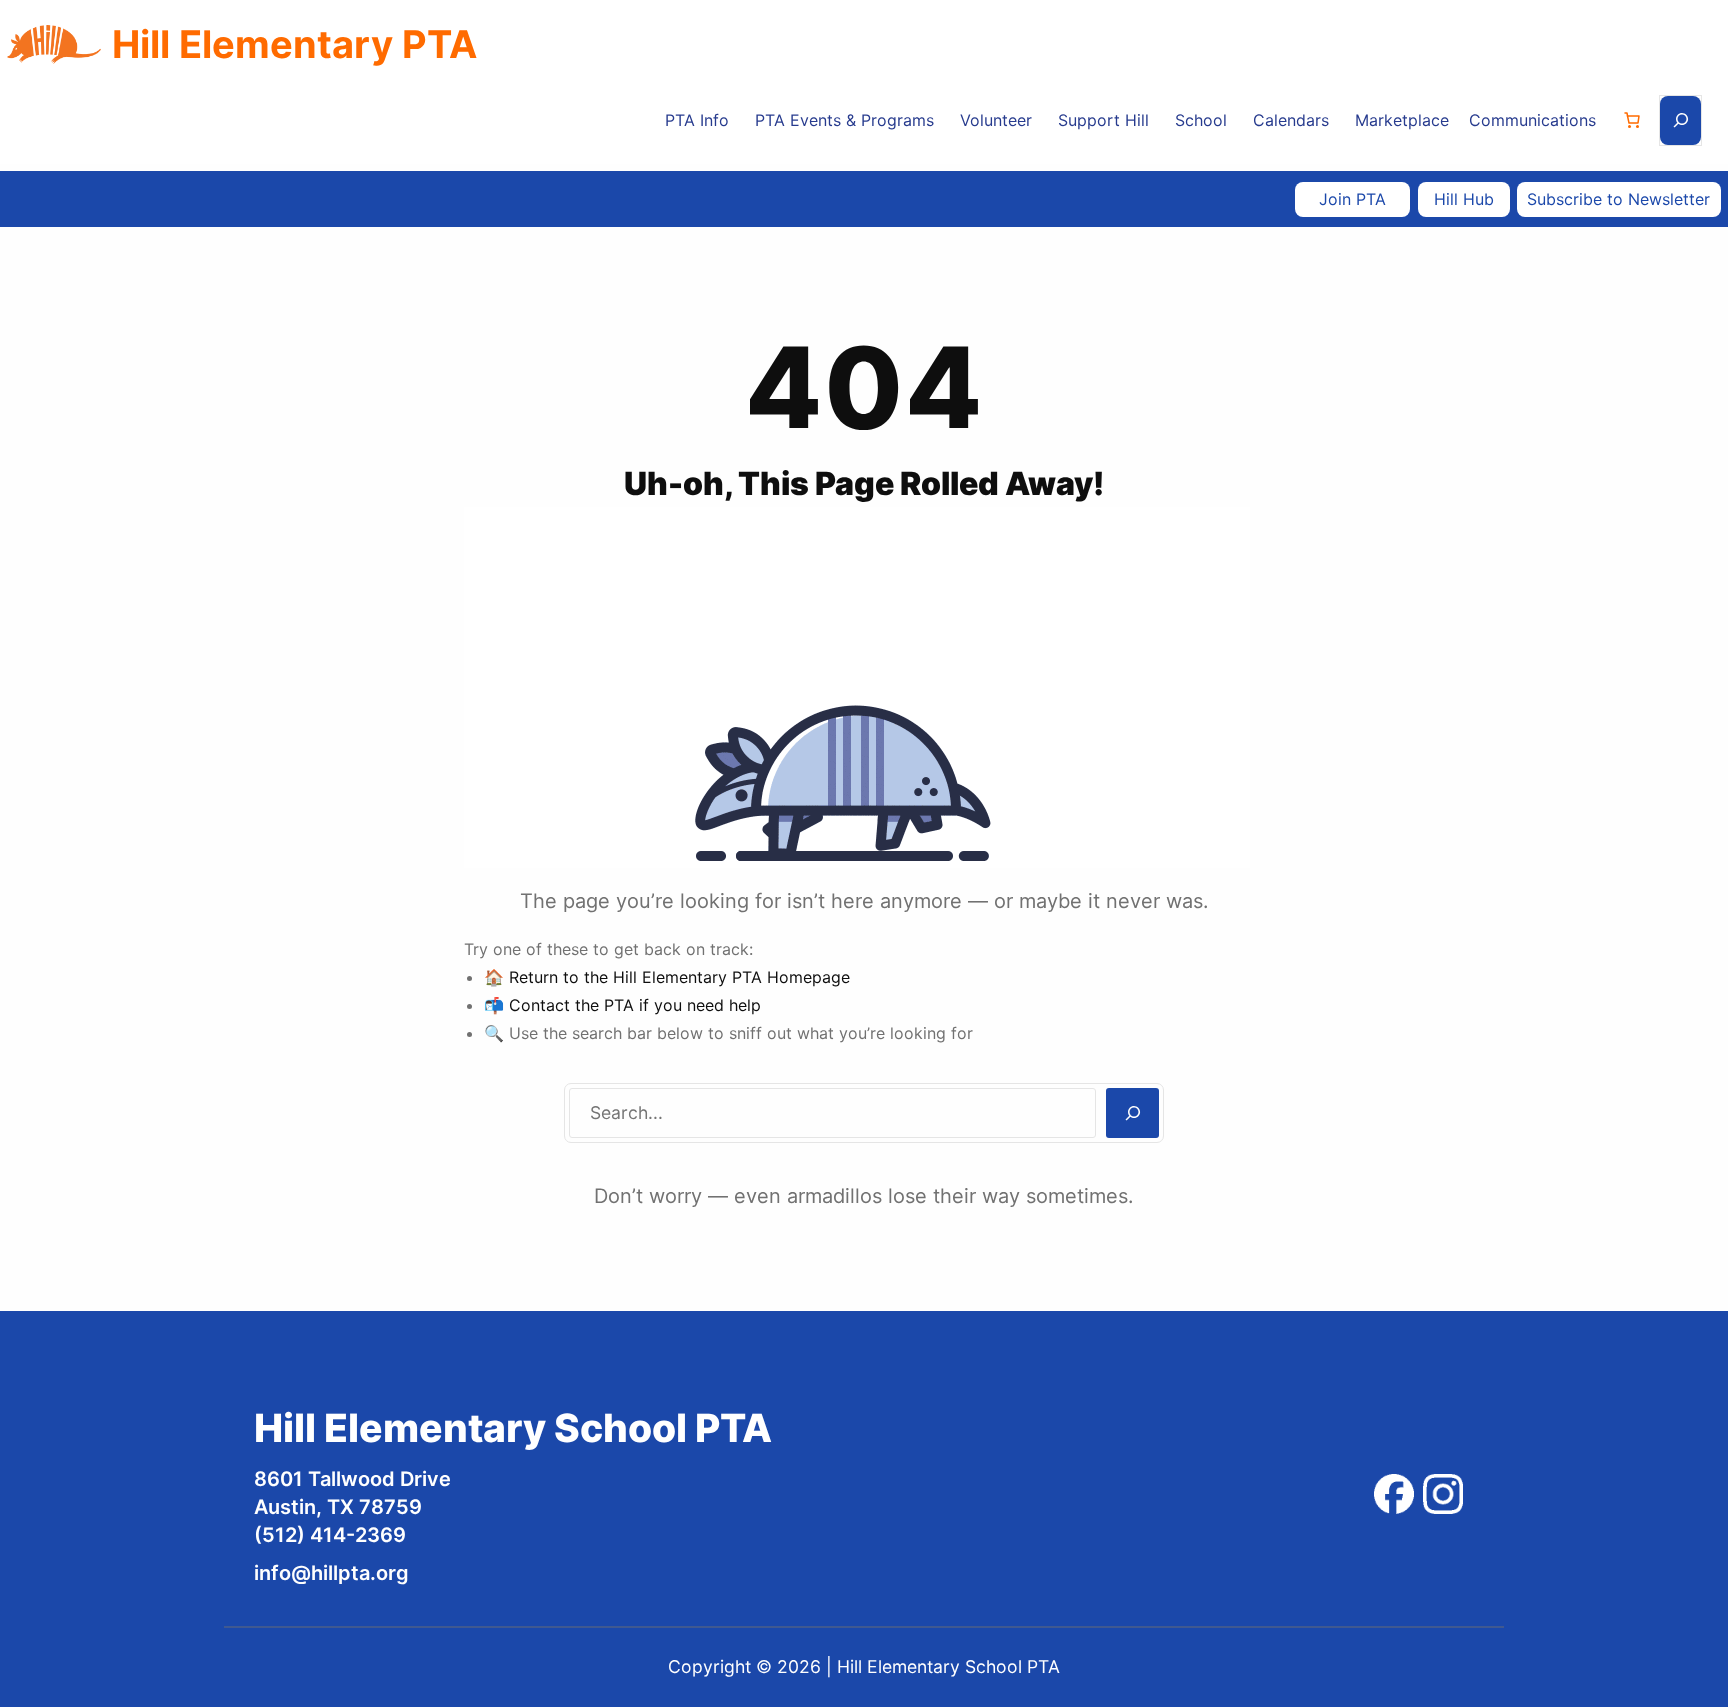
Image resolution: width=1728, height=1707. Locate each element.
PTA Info (697, 120)
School (1201, 120)
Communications (1532, 120)
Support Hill (1103, 120)
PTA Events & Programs (844, 120)
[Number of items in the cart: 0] (1632, 120)
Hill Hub (1464, 199)
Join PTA (1352, 199)
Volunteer (996, 120)
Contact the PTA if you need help (635, 1005)
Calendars (1291, 120)
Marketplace (1402, 120)
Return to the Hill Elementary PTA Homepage (679, 977)
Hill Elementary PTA (294, 44)
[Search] (1132, 1113)
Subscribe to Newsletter (1618, 199)
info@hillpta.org (331, 1573)
